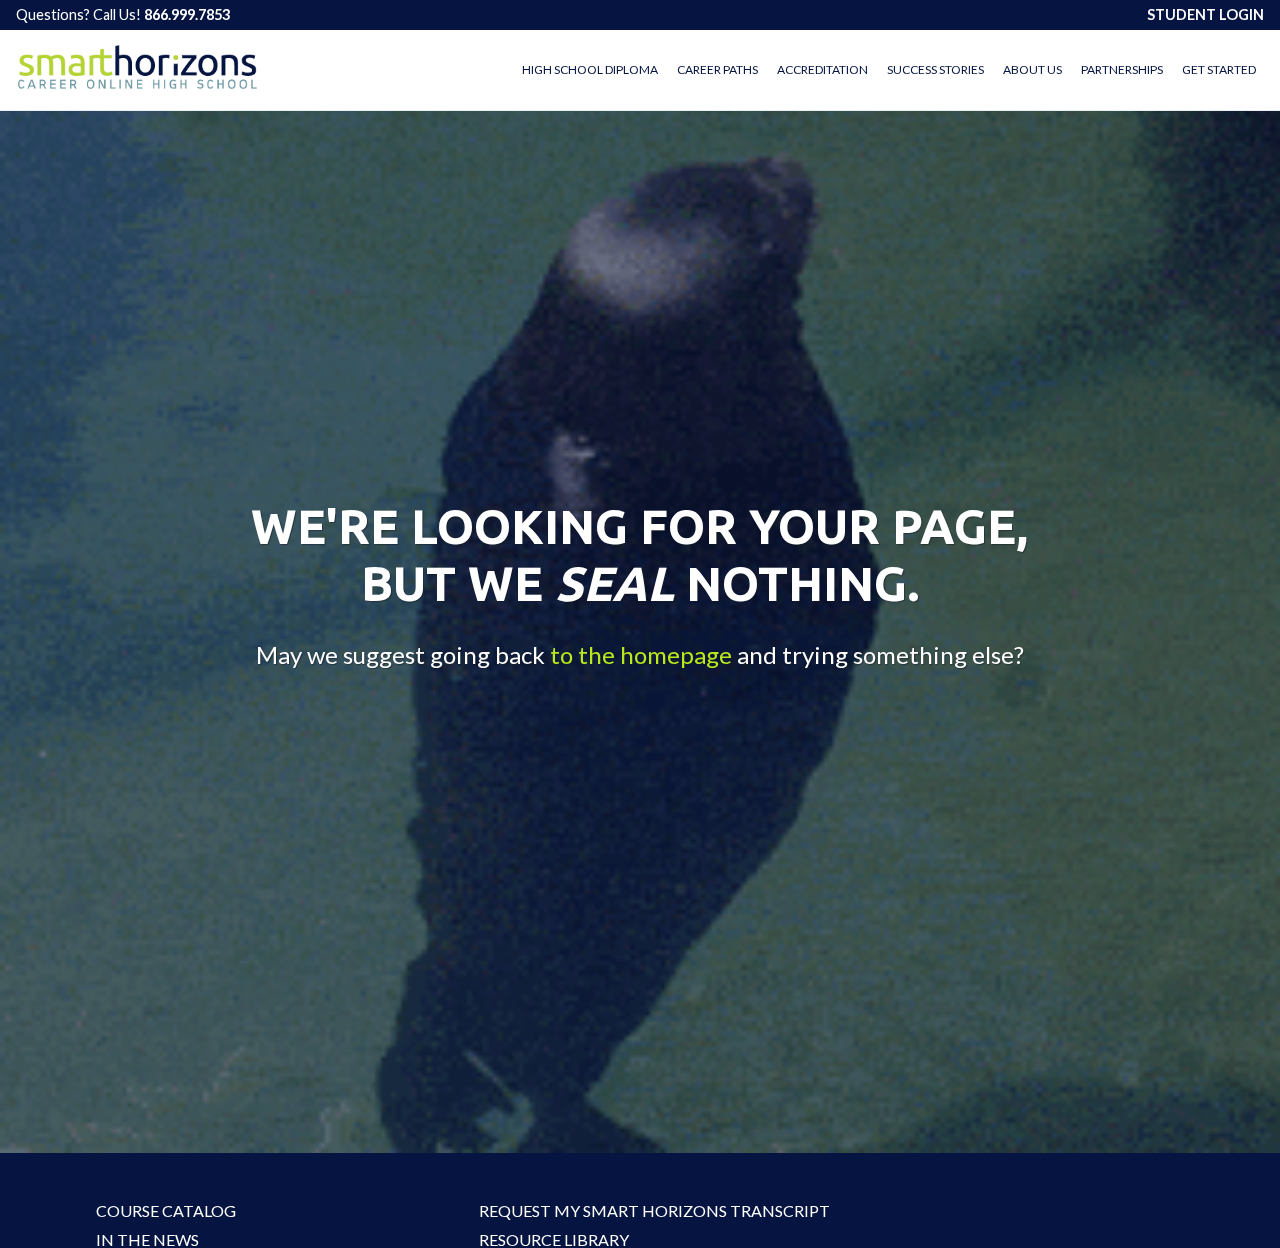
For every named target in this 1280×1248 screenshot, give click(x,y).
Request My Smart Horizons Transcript (604, 1210)
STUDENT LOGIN (1205, 14)
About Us (1032, 69)
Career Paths (717, 69)
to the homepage (641, 654)
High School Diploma (590, 69)
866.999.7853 (187, 14)
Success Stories (935, 69)
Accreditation (822, 69)
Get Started (1219, 69)
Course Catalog (166, 1210)
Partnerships (1122, 69)
